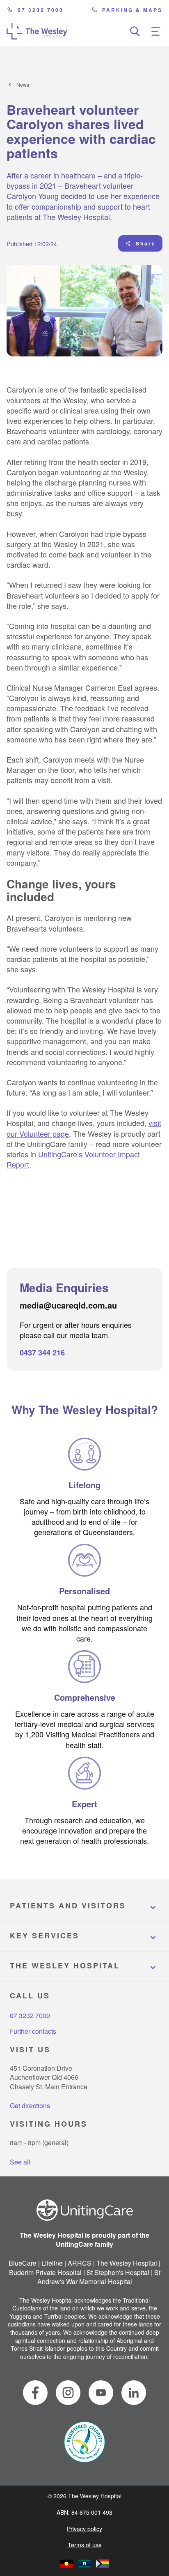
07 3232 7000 (41, 10)
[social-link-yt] (101, 2393)
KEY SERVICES (45, 1935)
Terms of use (85, 2545)
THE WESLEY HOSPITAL (65, 1966)
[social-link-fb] (35, 2393)
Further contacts (33, 2031)
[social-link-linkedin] (134, 2393)
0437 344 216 (42, 1353)
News (23, 85)
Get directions (30, 2105)
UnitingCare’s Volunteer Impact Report (73, 1159)
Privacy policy (84, 2529)
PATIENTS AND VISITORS (68, 1905)
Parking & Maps (132, 10)
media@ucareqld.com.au (68, 1305)
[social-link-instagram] (68, 2393)
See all (20, 2162)
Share (146, 243)
